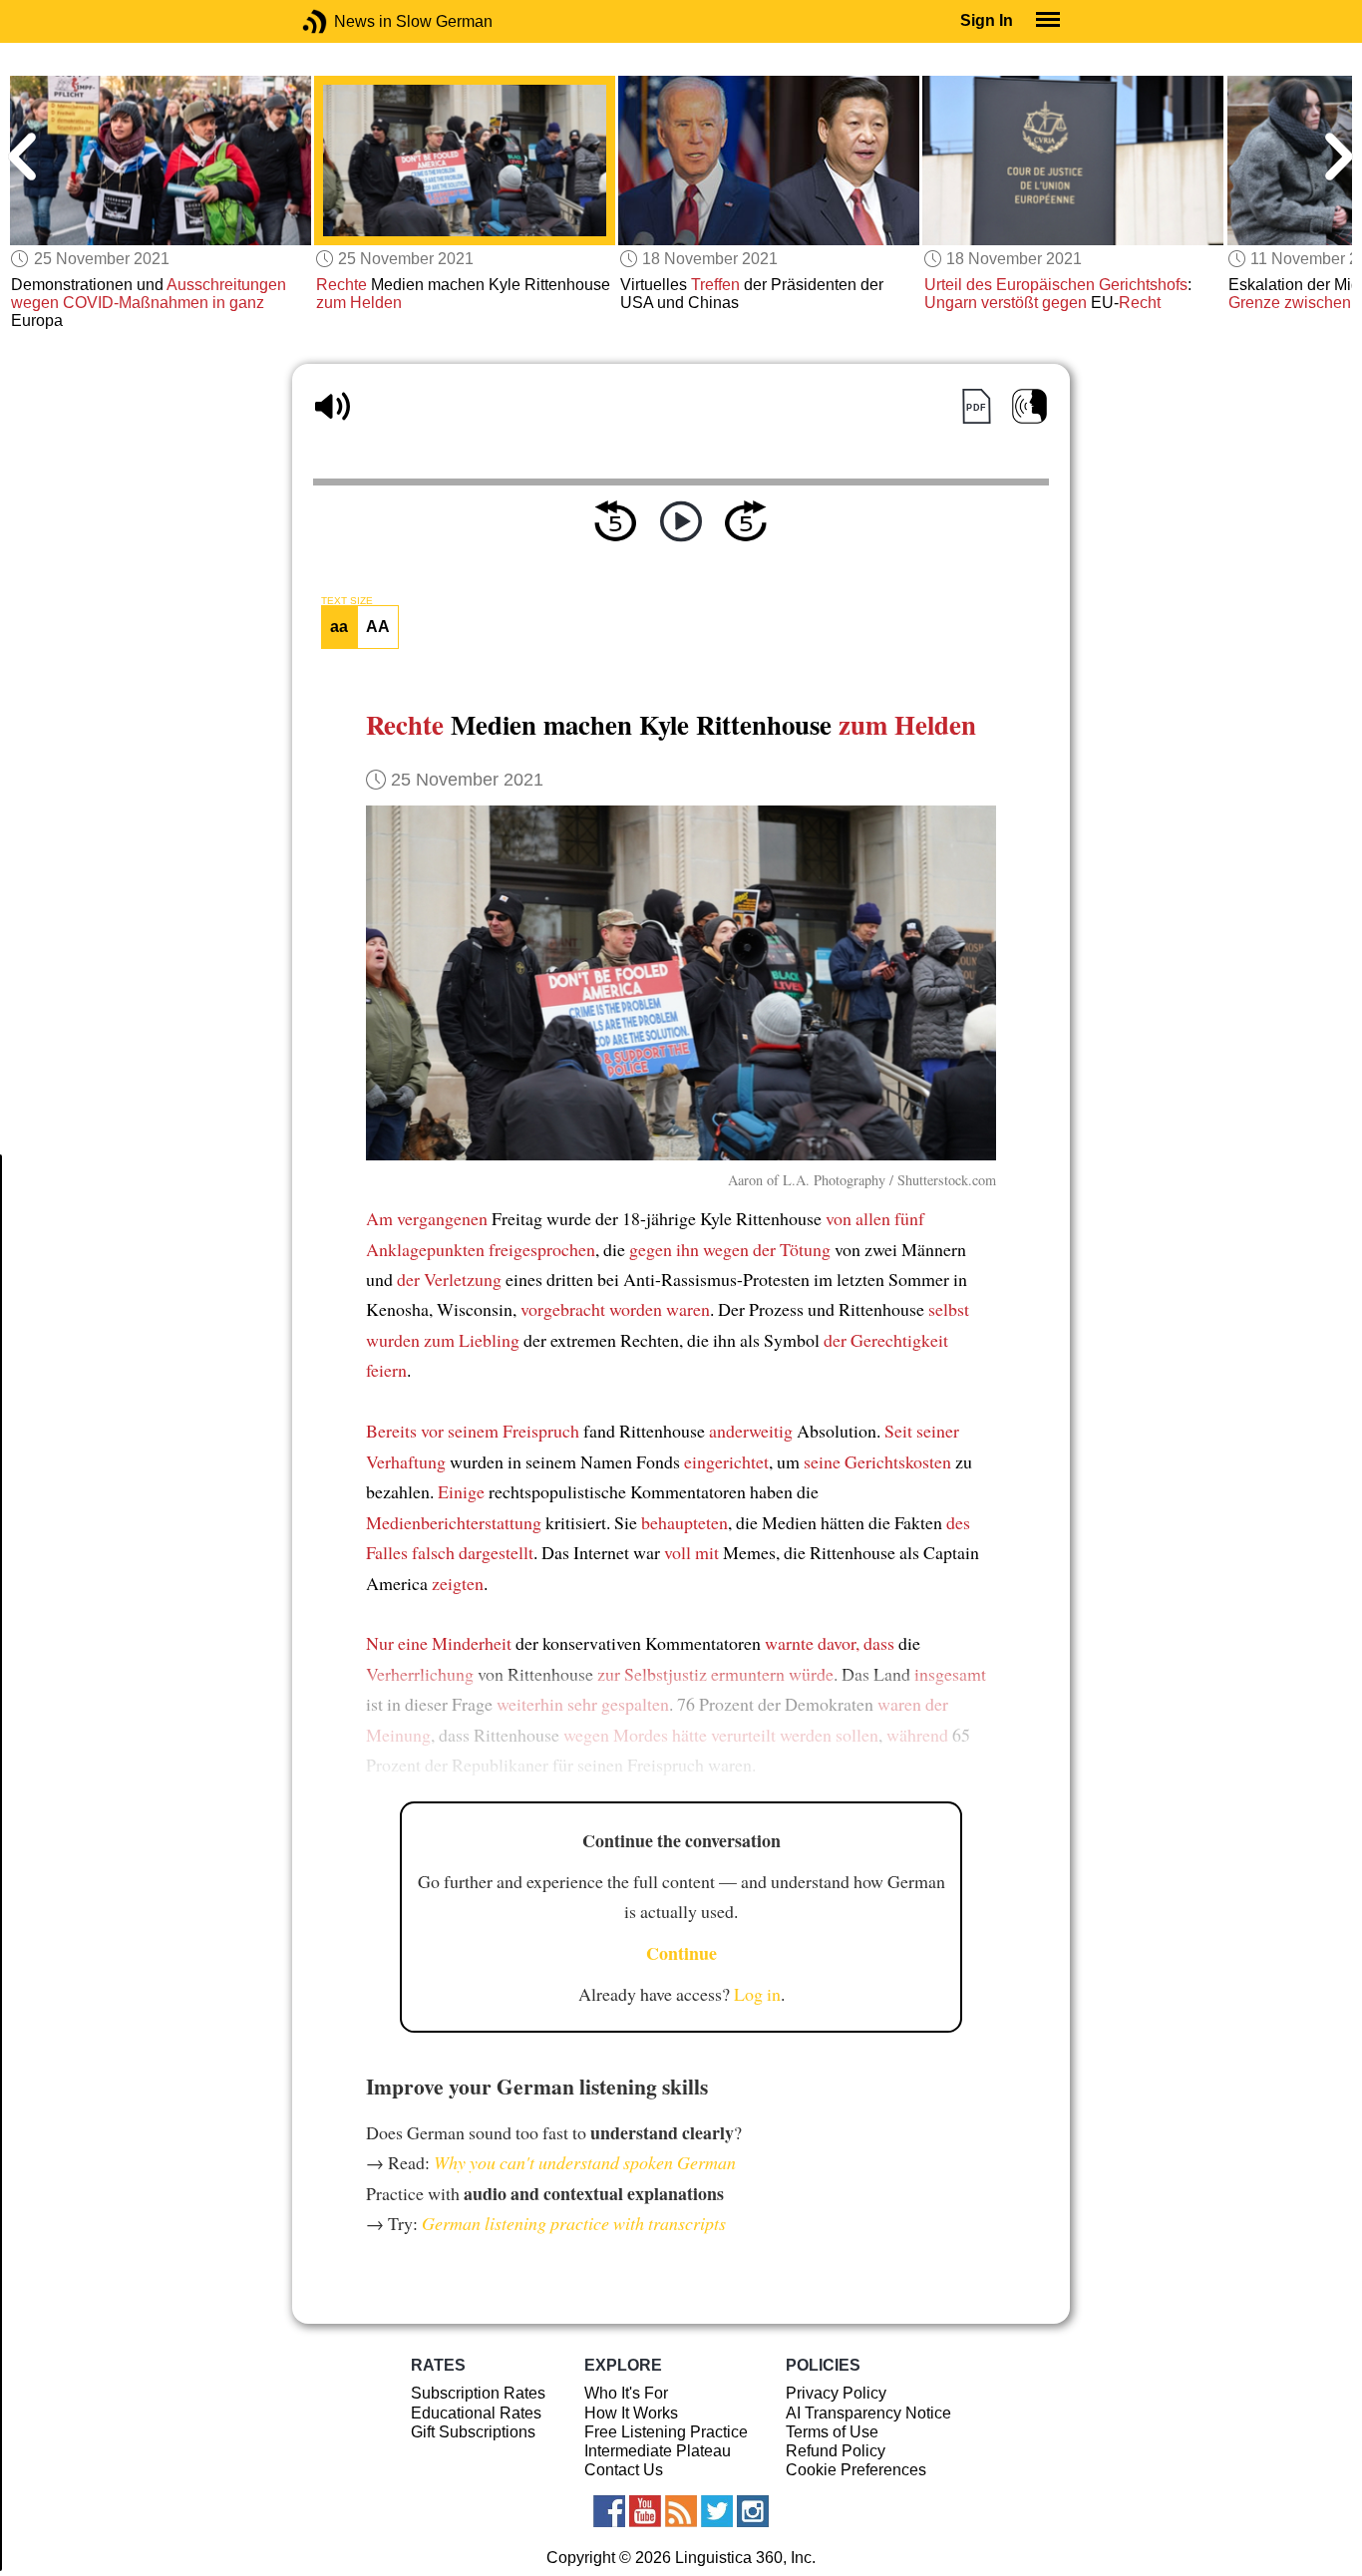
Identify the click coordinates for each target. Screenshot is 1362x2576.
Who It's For (626, 2393)
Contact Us (624, 2470)
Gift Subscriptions (473, 2432)
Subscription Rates (478, 2393)
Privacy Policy (836, 2393)
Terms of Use (832, 2432)
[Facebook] (609, 2511)
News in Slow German (344, 21)
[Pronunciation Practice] (1029, 406)
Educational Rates (476, 2413)
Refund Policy (836, 2451)
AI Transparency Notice (868, 2413)
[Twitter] (717, 2511)
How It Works (631, 2413)
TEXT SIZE (347, 601)
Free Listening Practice (666, 2432)
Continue (681, 1953)
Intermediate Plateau (658, 2451)
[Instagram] (753, 2511)
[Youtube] (645, 2511)
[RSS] (681, 2511)
